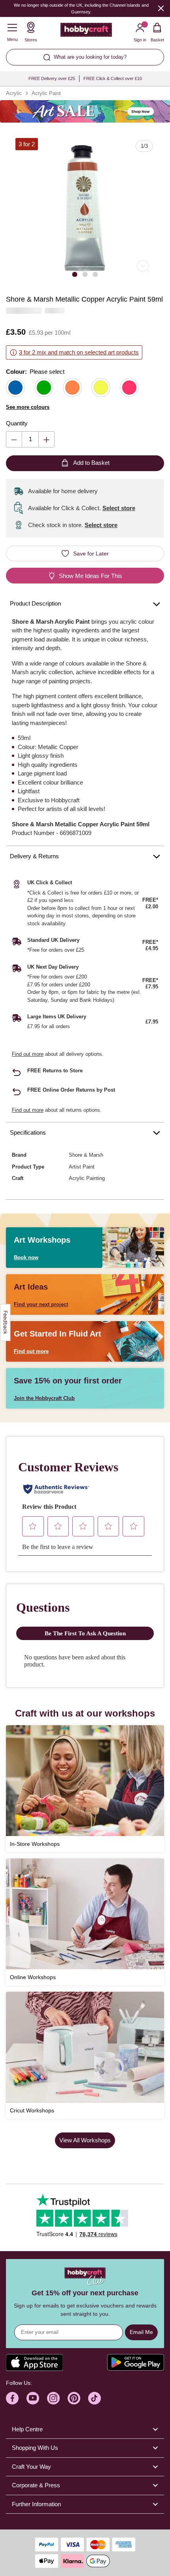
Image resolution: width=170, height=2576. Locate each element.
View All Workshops (85, 2140)
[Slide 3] (95, 274)
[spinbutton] (30, 439)
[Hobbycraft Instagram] (53, 2398)
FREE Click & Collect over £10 (113, 78)
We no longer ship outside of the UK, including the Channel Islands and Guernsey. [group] (81, 8)
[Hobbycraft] (86, 32)
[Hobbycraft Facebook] (12, 2398)
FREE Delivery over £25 (52, 78)
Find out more (28, 1054)
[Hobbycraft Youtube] (33, 2398)
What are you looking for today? (90, 57)
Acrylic (14, 93)
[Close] (161, 8)
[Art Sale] (85, 111)
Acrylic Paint (46, 93)
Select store (119, 508)
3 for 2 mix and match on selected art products (79, 352)
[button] (85, 208)
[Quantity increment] (46, 439)
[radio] (15, 388)
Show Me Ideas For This (91, 576)
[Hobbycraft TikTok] (94, 2398)
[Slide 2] (85, 274)
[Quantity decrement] (14, 439)
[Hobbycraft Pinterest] (74, 2398)
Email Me (141, 2332)
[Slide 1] (75, 274)
